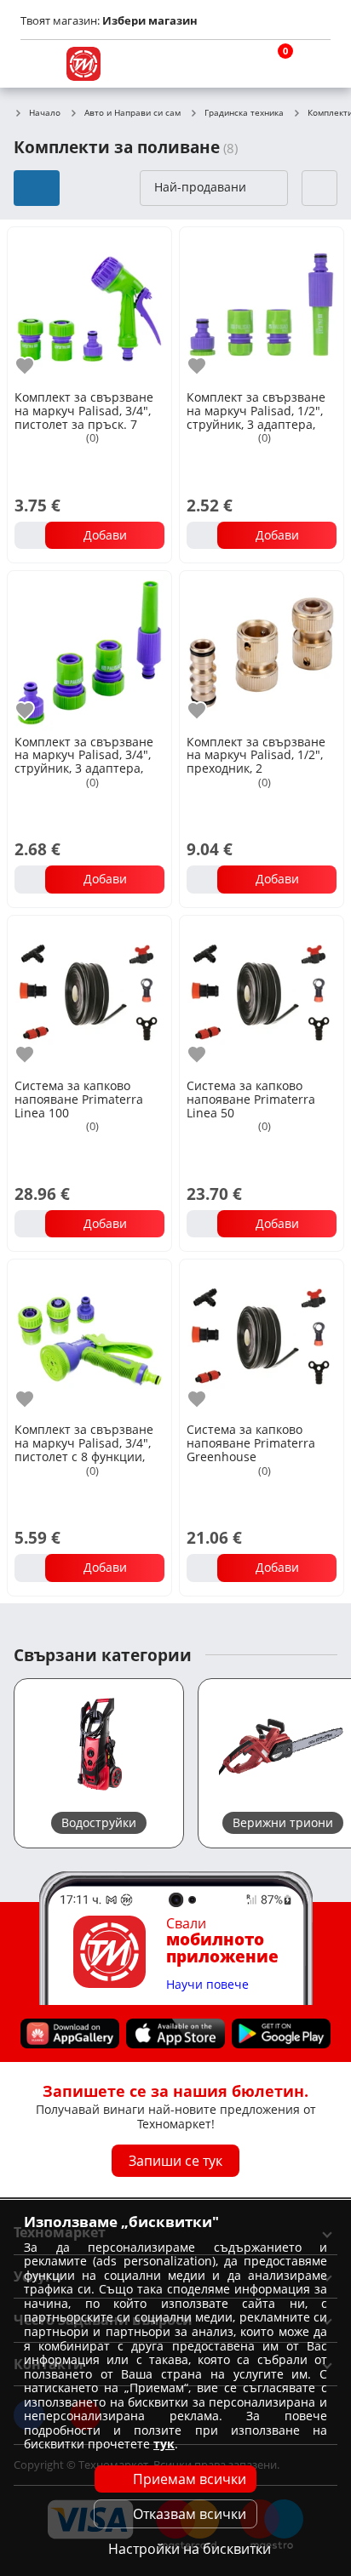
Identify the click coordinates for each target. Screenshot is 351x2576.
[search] (232, 64)
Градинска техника (244, 113)
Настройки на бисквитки (190, 2549)
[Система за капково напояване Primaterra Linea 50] (262, 996)
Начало (45, 113)
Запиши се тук (175, 2161)
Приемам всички (190, 2479)
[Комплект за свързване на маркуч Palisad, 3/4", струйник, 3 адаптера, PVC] (89, 651)
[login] (314, 64)
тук (164, 2444)
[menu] (37, 64)
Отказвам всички (190, 2514)
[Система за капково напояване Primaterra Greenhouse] (262, 1339)
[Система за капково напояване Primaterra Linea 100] (89, 996)
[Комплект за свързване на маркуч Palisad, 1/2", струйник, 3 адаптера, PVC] (262, 307)
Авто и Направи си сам (132, 113)
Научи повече (207, 1985)
